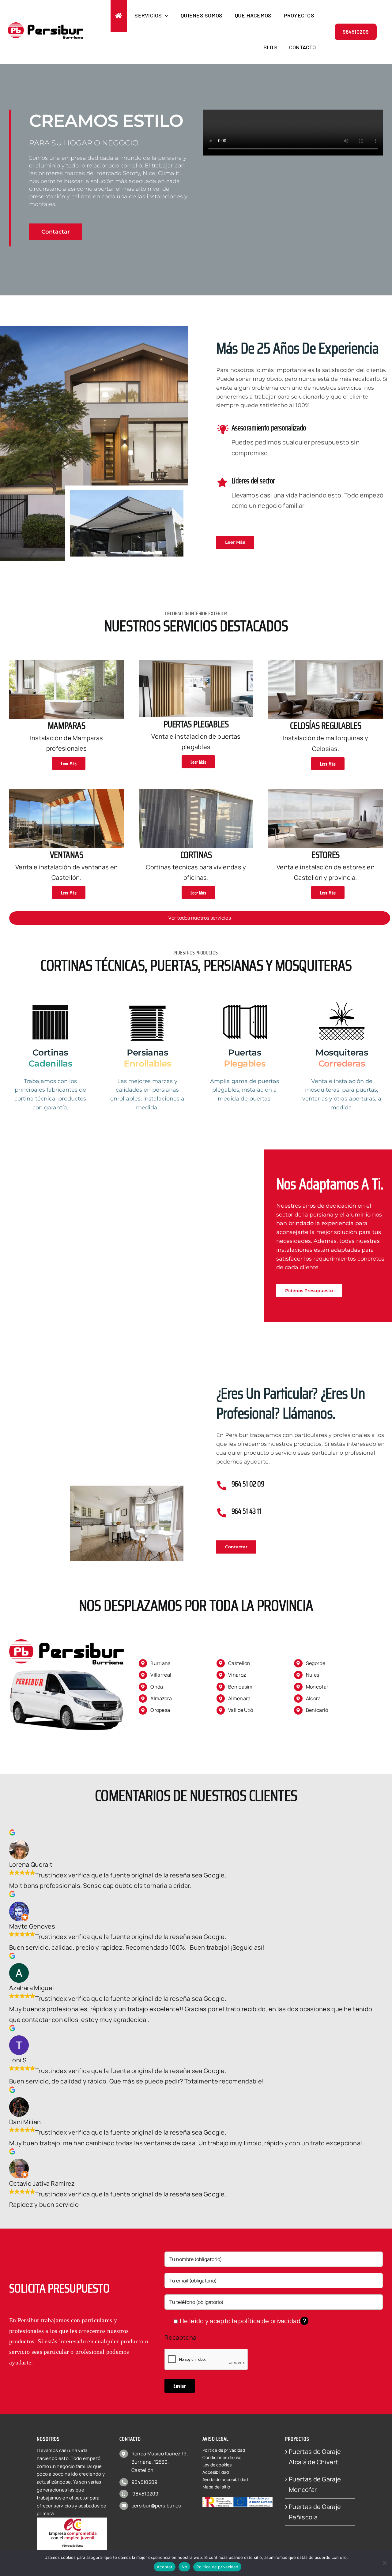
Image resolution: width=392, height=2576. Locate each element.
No (185, 2567)
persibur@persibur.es (156, 2506)
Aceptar (165, 2567)
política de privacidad (269, 2321)
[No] (384, 2563)
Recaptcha (180, 2337)
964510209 (145, 2482)
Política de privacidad (217, 2567)
